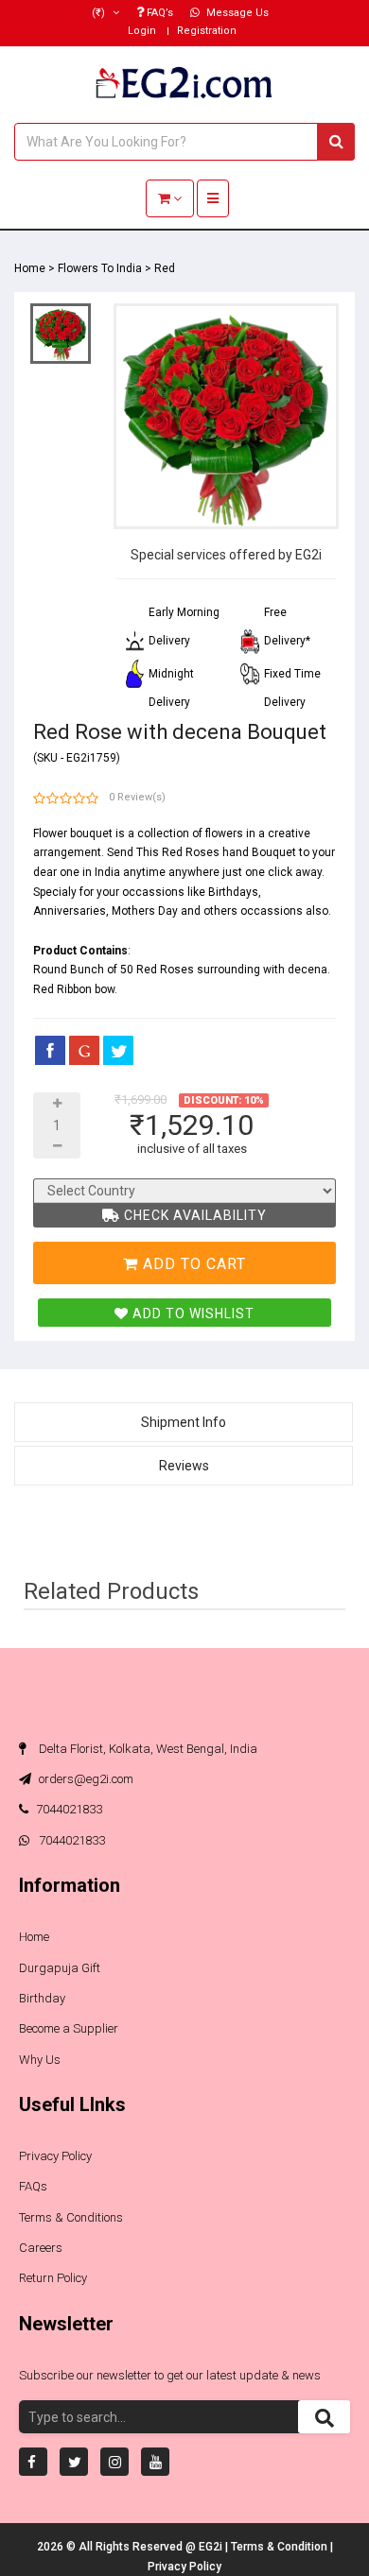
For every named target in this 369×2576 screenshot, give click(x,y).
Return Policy (53, 2278)
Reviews (184, 1466)
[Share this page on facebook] (50, 1050)
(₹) (100, 13)
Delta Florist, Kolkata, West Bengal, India (147, 1749)
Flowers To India (100, 268)
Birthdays (233, 892)
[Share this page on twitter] (118, 1050)
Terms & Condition (281, 2547)
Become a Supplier (69, 2028)
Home (30, 268)
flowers (224, 833)
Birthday (42, 1998)
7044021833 (69, 1809)
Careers (41, 2248)
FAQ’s (158, 13)
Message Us (236, 13)
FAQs (33, 2186)
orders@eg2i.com (85, 1779)
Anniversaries (70, 911)
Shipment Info (184, 1422)
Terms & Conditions (71, 2217)
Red (165, 268)
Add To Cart (192, 1264)
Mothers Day (145, 911)
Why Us (40, 2060)
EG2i (212, 2547)
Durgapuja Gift (60, 1968)
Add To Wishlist (192, 1314)
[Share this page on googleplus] (84, 1050)
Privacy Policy (55, 2156)
